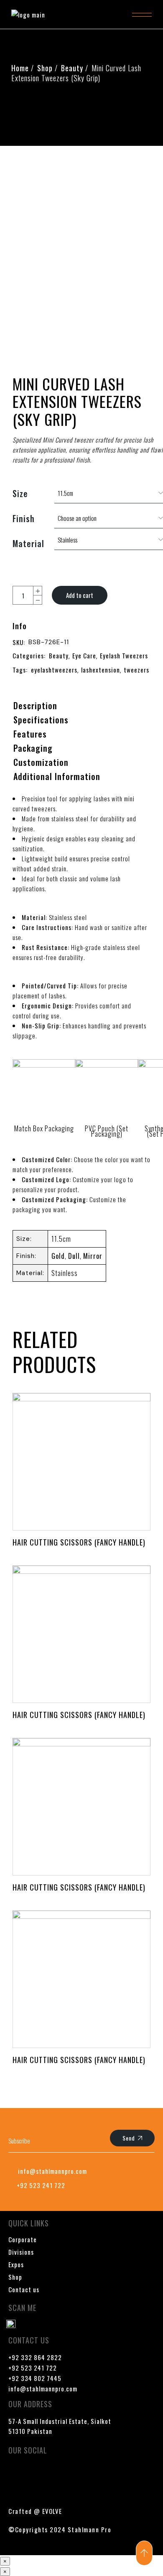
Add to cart (80, 595)
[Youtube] (40, 2473)
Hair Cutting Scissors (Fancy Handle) (79, 1542)
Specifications (41, 720)
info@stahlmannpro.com (43, 2388)
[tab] (35, 706)
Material (28, 543)
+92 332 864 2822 (35, 2357)
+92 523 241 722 (33, 2368)
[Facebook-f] (15, 2473)
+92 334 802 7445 (35, 2378)
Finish (24, 518)
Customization (41, 762)
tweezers (136, 670)
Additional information (57, 776)
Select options (82, 1463)
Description (35, 705)
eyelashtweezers (54, 670)
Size (20, 493)
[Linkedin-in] (89, 2473)
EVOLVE (52, 2511)
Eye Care (84, 655)
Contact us (24, 2289)
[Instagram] (64, 2473)
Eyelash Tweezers (124, 655)
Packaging (33, 748)
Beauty (59, 655)
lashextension (101, 670)
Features (30, 734)
